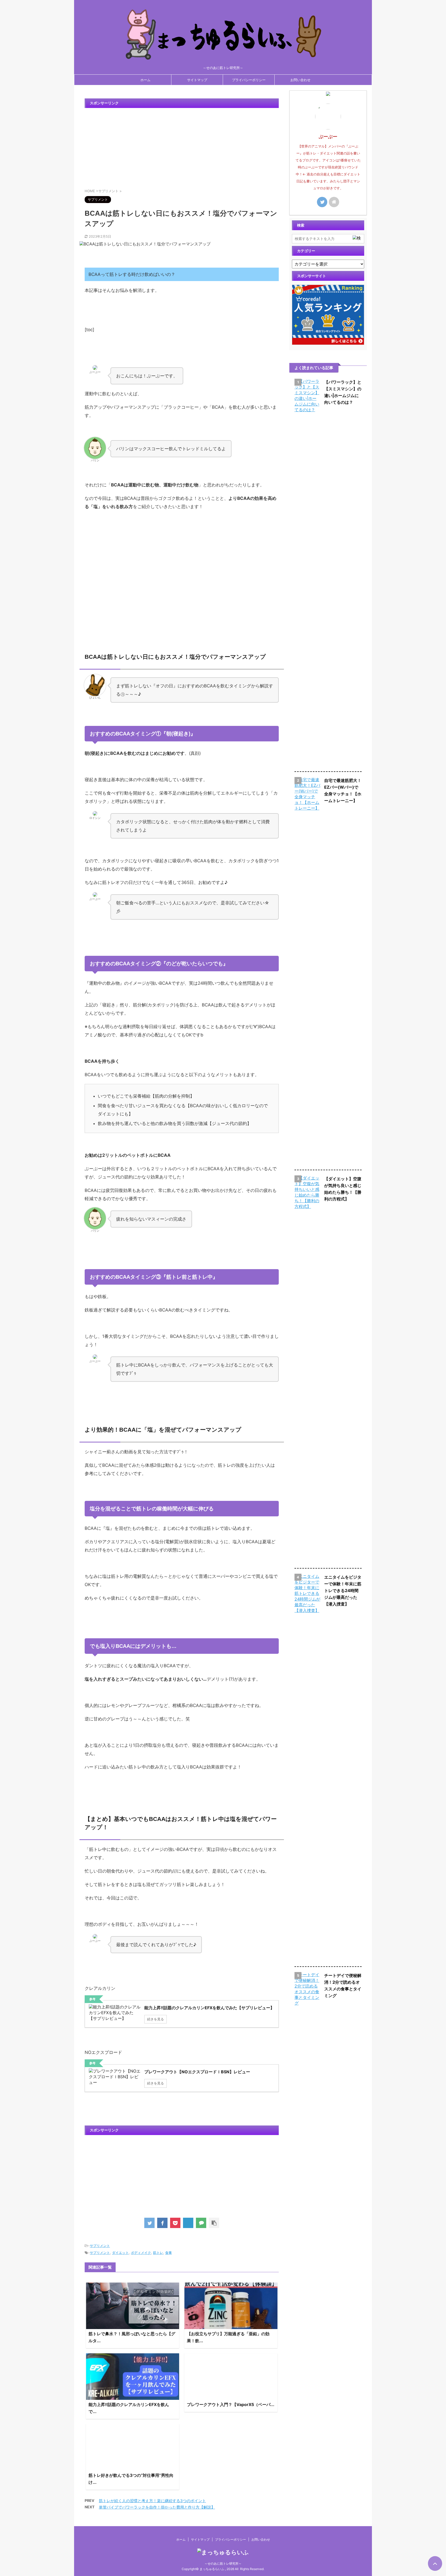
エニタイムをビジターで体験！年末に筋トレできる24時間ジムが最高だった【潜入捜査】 (343, 1590)
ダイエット (120, 2253)
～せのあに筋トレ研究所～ (223, 2563)
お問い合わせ (300, 80)
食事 (169, 2253)
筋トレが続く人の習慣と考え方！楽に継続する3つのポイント (152, 2501)
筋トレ (158, 2253)
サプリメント (100, 2246)
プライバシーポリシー (249, 80)
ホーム (145, 80)
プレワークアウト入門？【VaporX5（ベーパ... (231, 2404)
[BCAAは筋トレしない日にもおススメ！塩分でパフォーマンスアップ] (188, 2223)
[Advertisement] (182, 147)
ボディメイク (141, 2253)
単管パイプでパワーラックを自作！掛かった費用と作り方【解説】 (157, 2507)
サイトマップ (197, 80)
